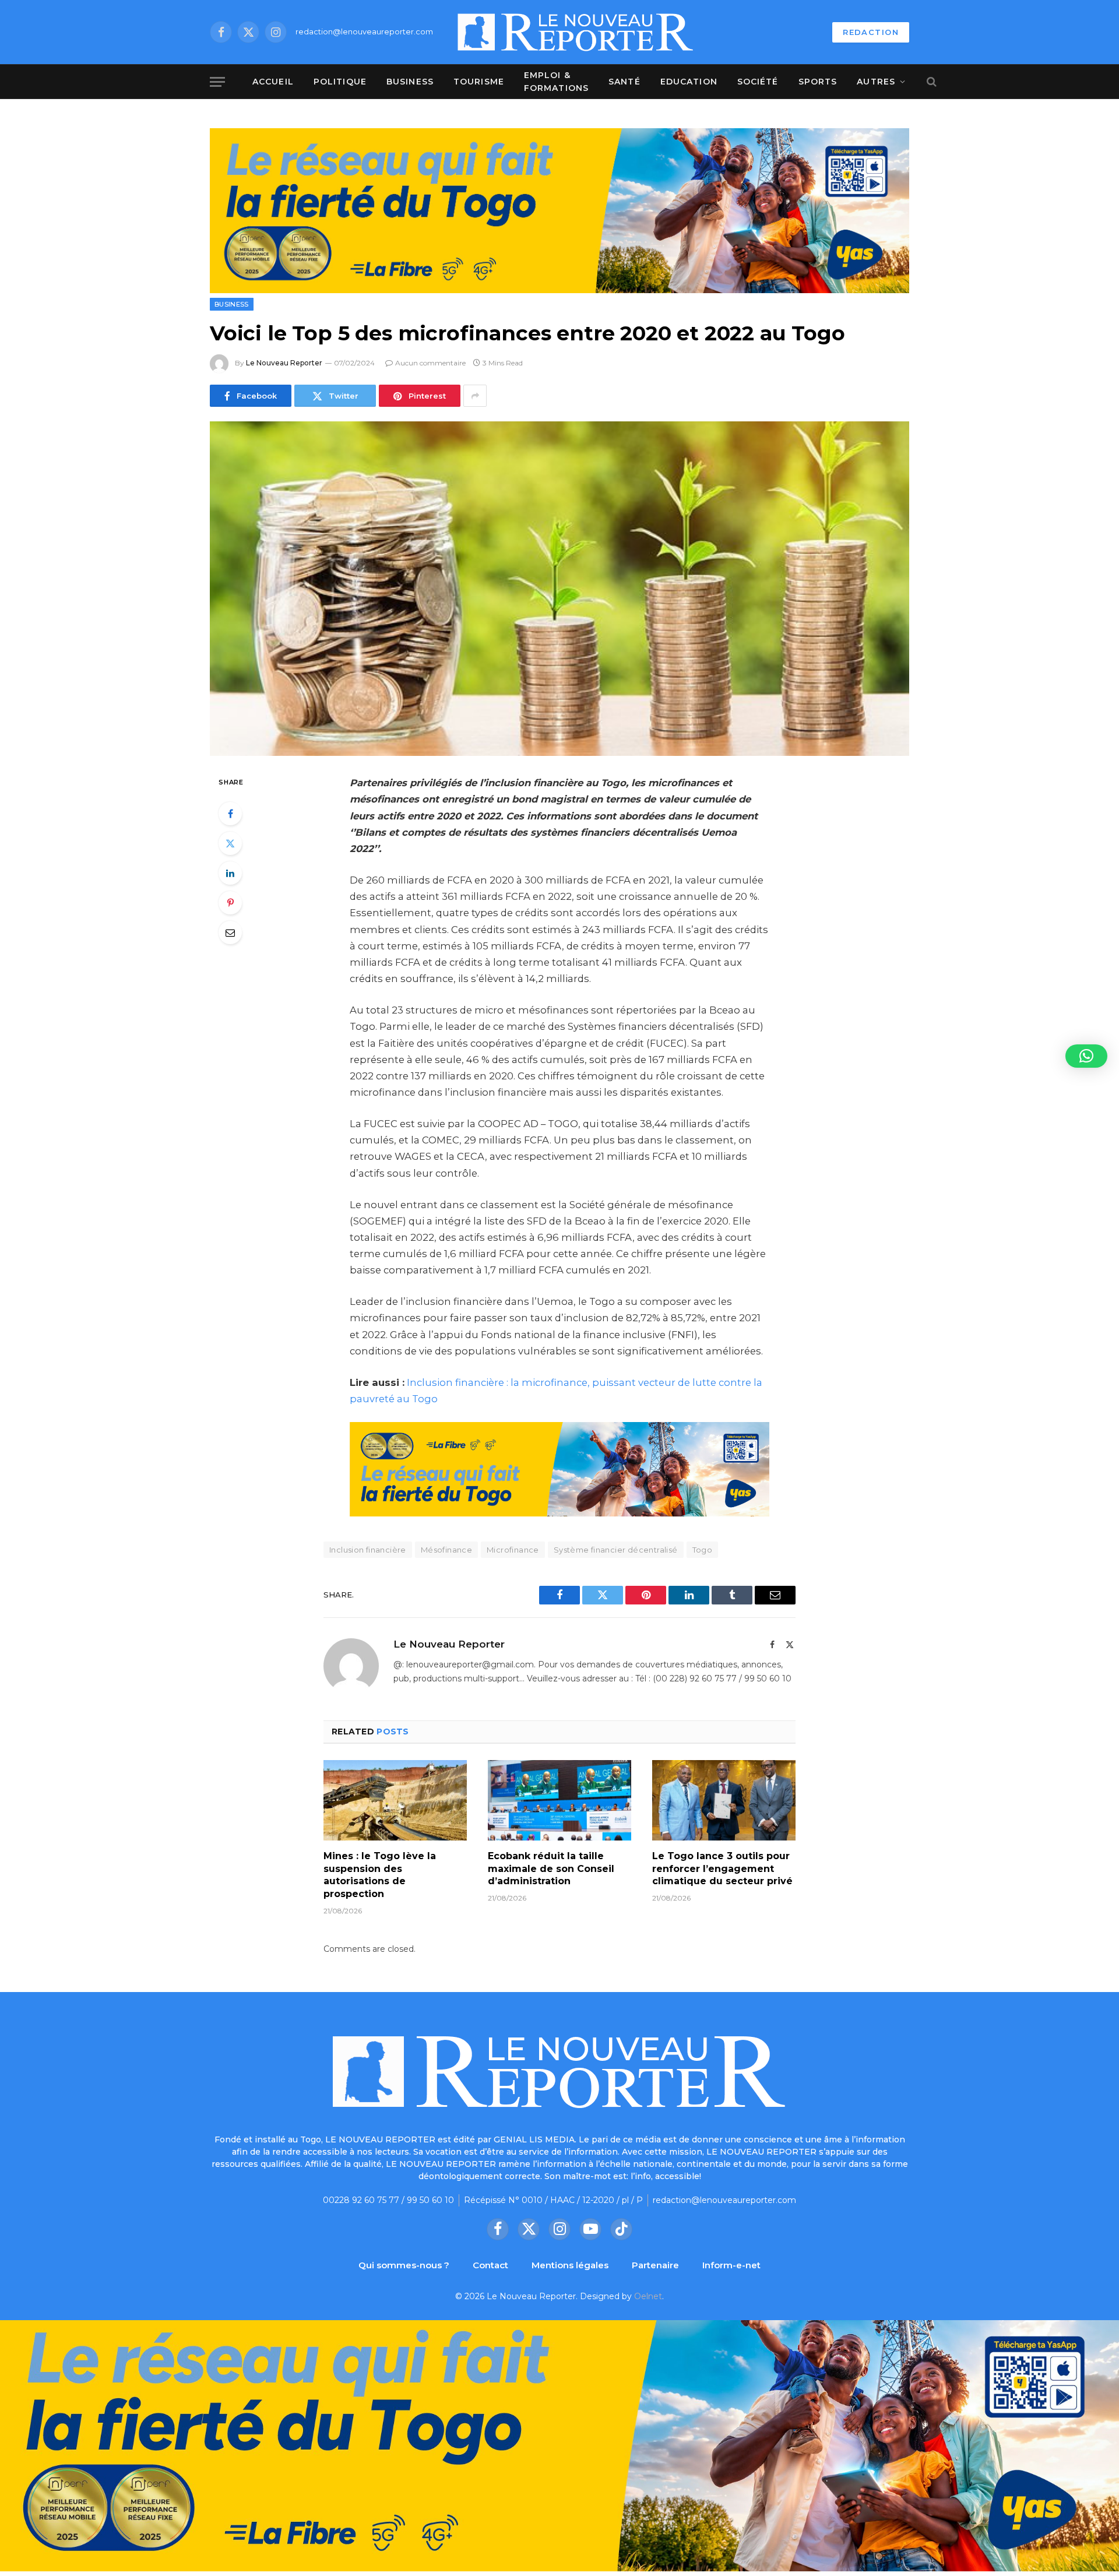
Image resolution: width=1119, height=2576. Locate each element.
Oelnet (648, 2296)
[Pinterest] (230, 903)
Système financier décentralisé (616, 1550)
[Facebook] (230, 814)
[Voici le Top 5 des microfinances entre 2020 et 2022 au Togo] (559, 589)
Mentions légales (570, 2265)
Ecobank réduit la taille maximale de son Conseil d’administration (551, 1869)
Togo (703, 1550)
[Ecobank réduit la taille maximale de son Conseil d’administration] (559, 1800)
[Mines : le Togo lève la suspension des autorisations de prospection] (395, 1800)
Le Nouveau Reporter (284, 363)
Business (410, 82)
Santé (624, 82)
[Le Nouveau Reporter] (576, 32)
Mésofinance (446, 1550)
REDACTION (871, 32)
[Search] (930, 82)
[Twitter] (230, 843)
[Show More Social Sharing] (475, 396)
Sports (818, 82)
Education (689, 82)
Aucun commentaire (430, 363)
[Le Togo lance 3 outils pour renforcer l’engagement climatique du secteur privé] (724, 1800)
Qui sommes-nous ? (404, 2265)
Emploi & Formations (556, 82)
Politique (340, 82)
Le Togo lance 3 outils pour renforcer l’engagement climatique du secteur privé (722, 1869)
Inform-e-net (731, 2265)
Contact (490, 2265)
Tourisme (479, 82)
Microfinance (513, 1550)
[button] (1086, 1056)
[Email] (230, 932)
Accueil (273, 82)
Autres (876, 82)
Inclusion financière (368, 1550)
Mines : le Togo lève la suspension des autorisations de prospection (380, 1875)
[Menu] (217, 82)
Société (758, 82)
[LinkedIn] (230, 873)
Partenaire (655, 2265)
